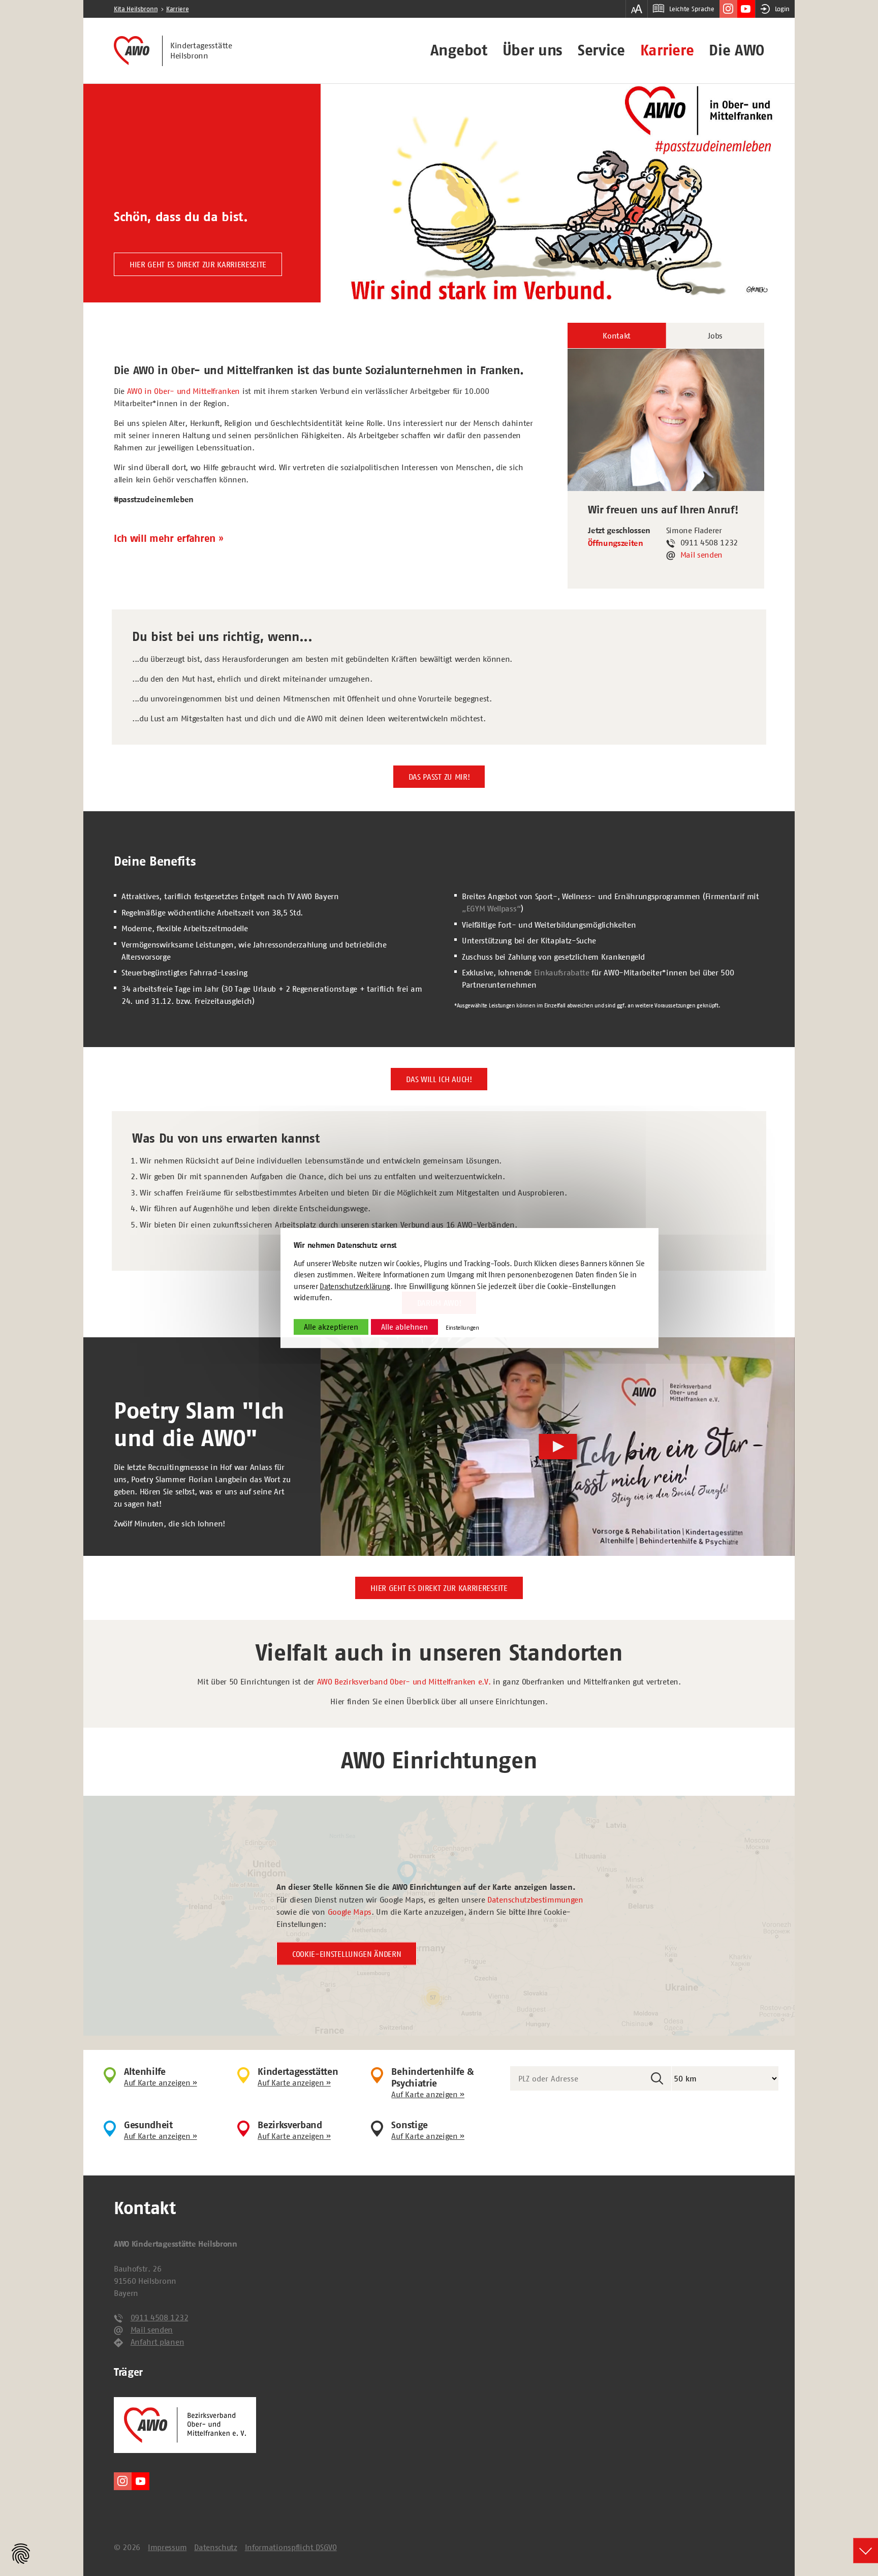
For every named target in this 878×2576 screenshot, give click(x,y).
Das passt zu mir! (439, 777)
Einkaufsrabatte (562, 972)
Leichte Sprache (692, 9)
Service (601, 50)
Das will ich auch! (439, 1079)
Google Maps (350, 1911)
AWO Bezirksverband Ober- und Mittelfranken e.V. (404, 1681)
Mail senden (701, 555)
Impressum (167, 2547)
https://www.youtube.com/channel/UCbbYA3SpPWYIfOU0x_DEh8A (746, 9)
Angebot (459, 50)
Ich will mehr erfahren (165, 539)
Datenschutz (215, 2547)
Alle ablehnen (404, 1327)
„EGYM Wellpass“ (491, 908)
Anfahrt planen (158, 2342)
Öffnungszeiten (616, 543)
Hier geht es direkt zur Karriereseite (198, 264)
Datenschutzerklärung (355, 1286)
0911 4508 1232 (160, 2317)
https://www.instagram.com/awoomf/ (728, 9)
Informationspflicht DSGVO (291, 2547)
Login (782, 9)
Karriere (667, 50)
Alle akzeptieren (331, 1327)
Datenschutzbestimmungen (535, 1899)
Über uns (532, 50)
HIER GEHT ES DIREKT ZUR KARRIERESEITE (439, 1588)
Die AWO (736, 50)
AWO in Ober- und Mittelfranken (183, 391)
